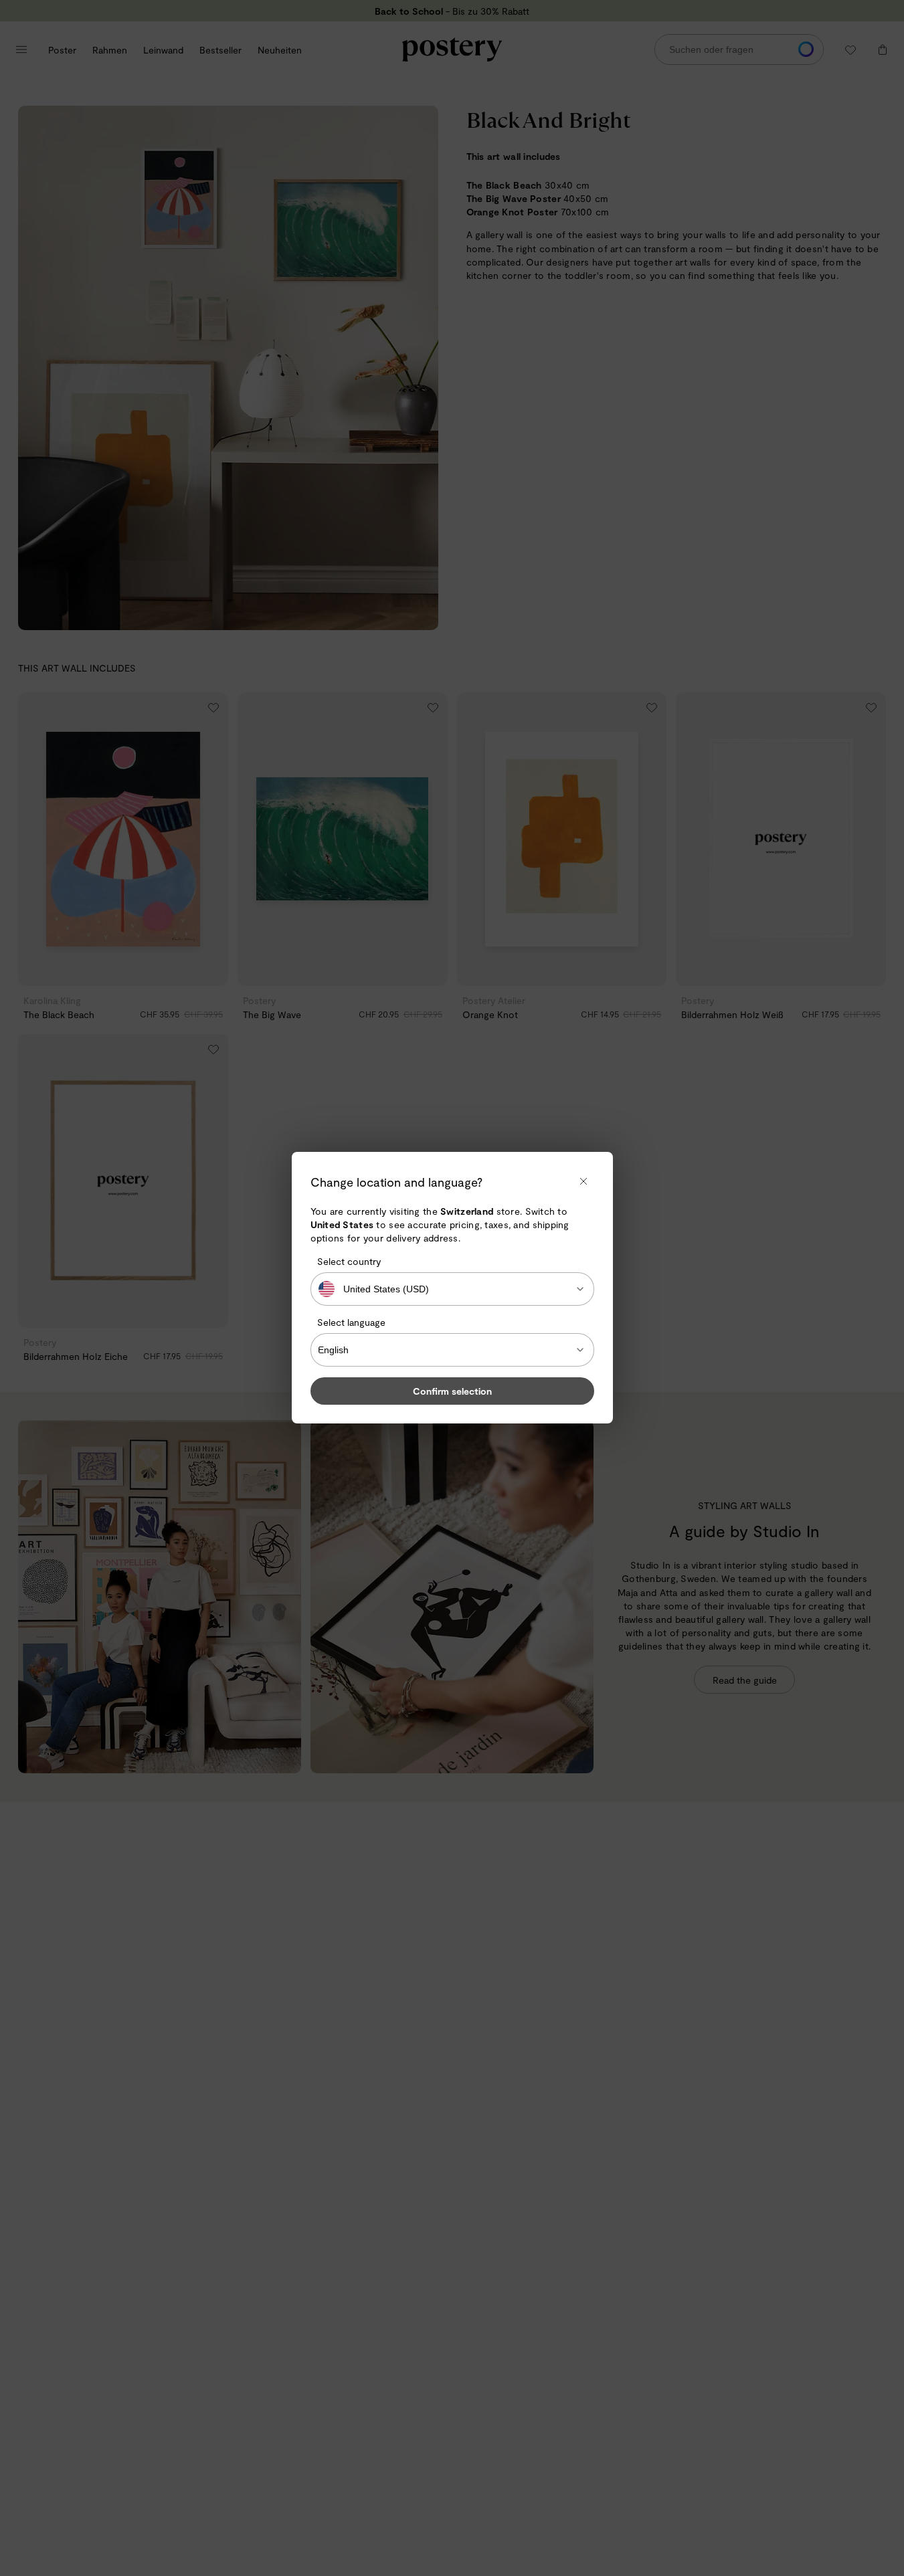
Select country (349, 1261)
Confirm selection (452, 1392)
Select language (351, 1322)
